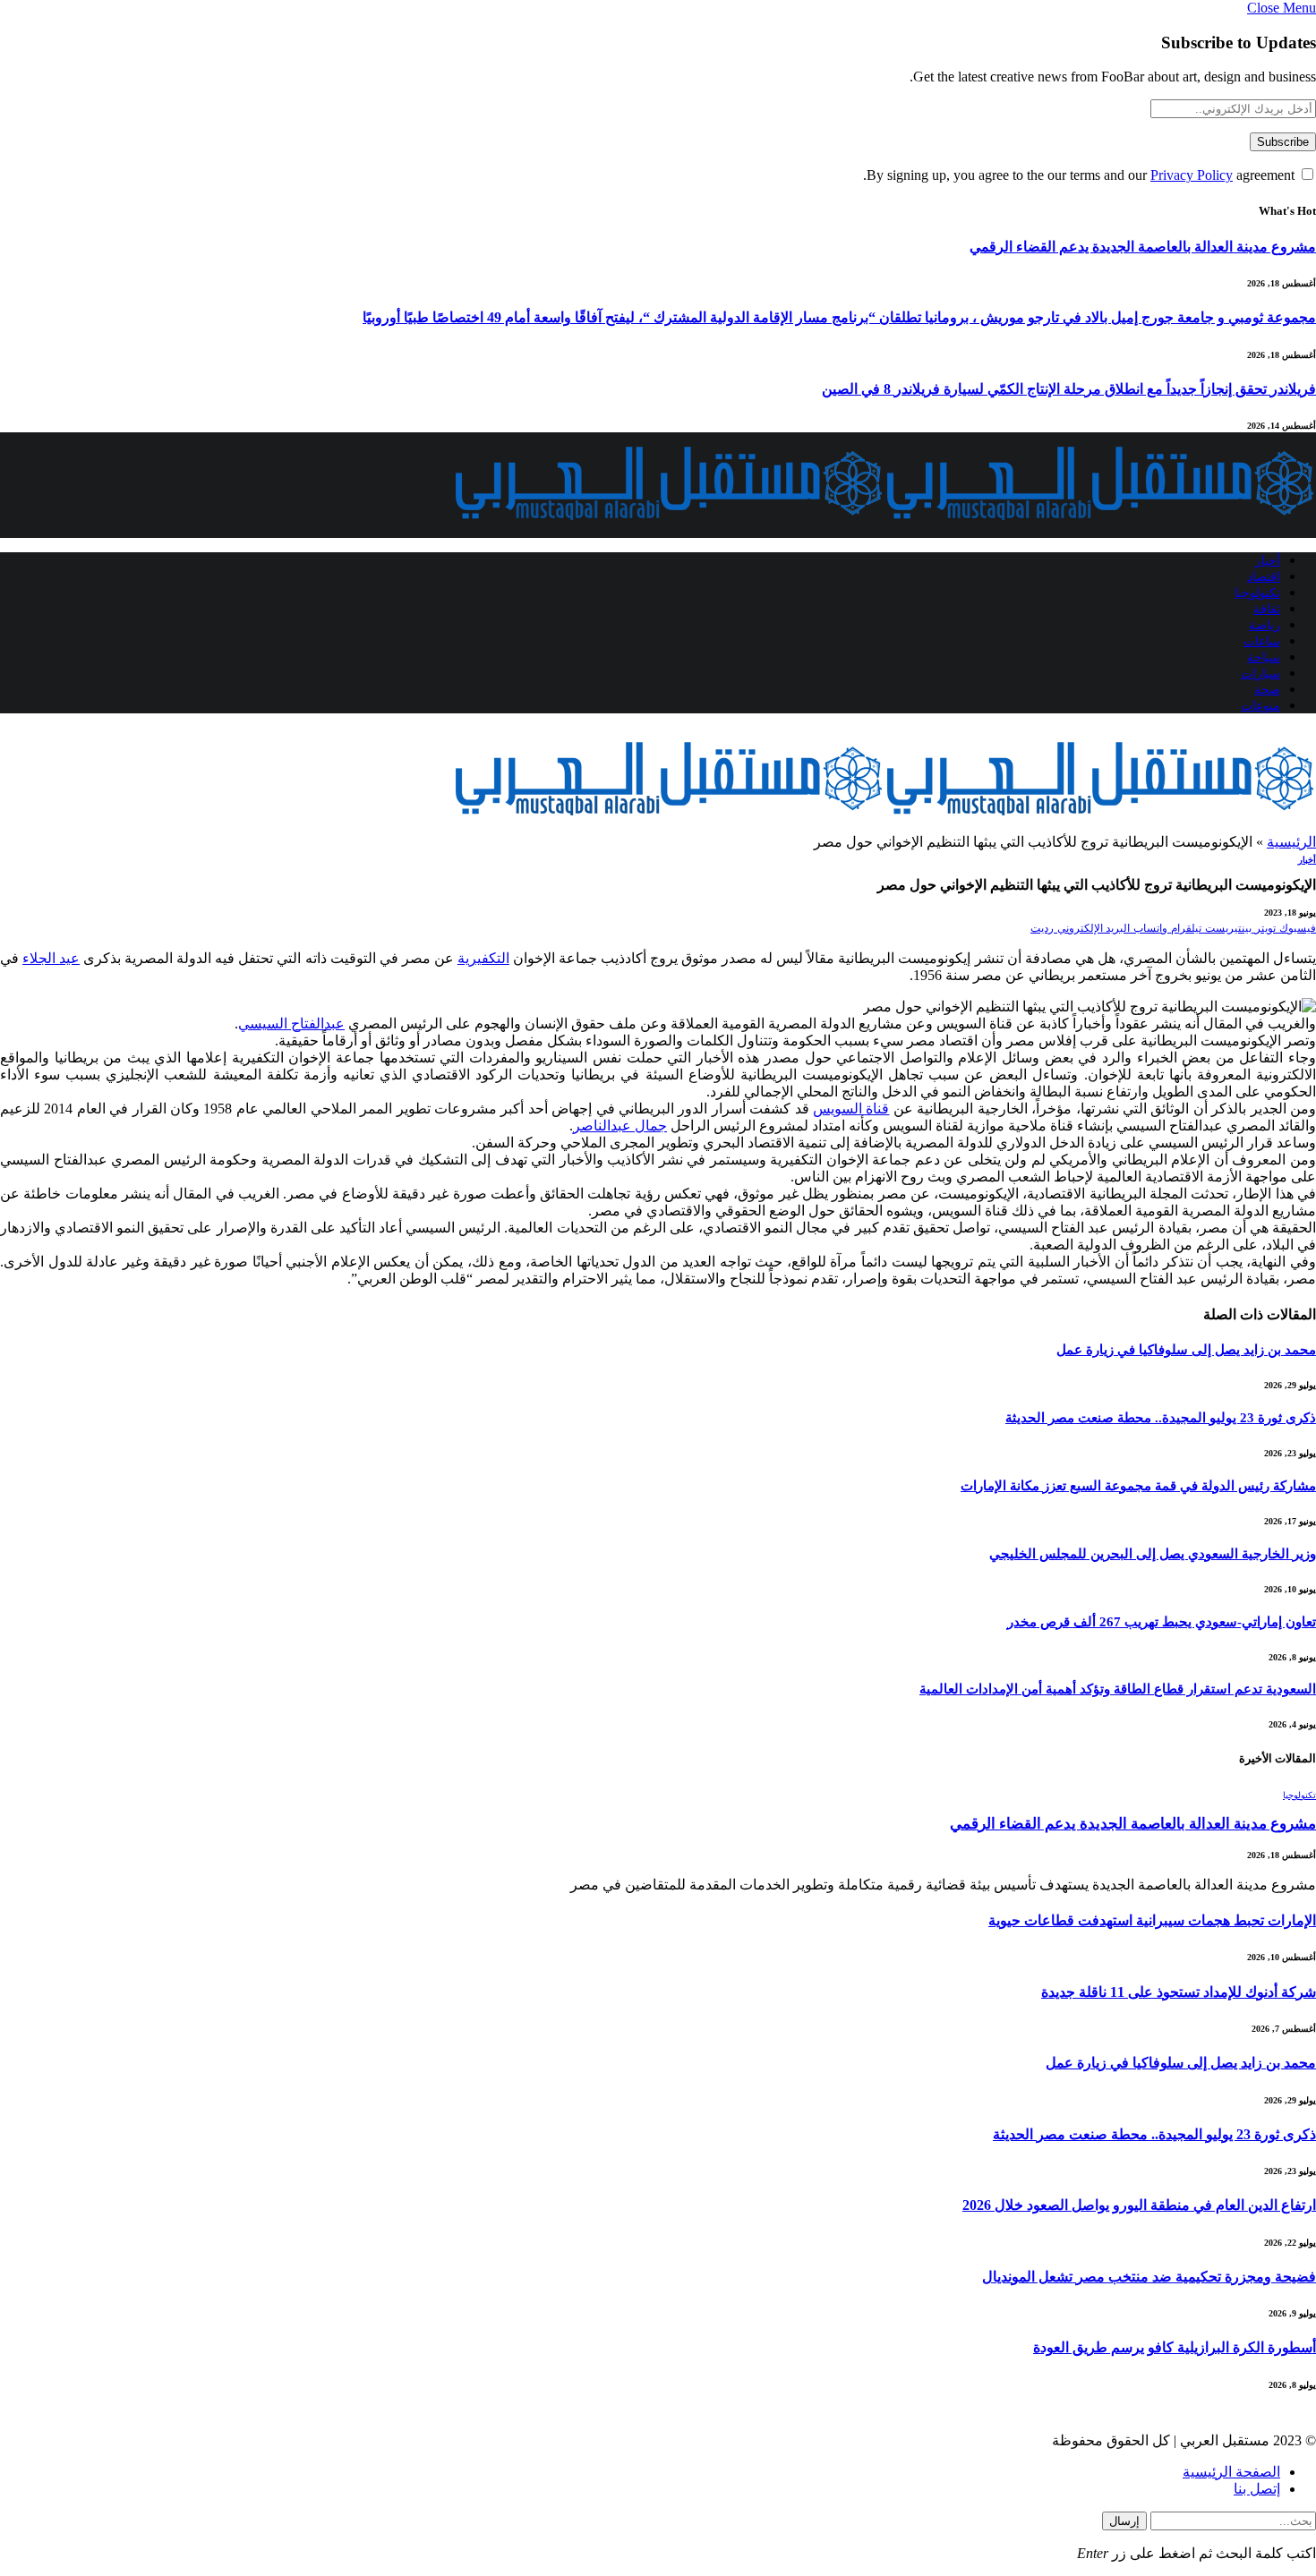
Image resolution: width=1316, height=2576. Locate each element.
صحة (1267, 690)
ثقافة (1267, 609)
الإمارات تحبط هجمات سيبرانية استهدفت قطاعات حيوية (1152, 1920)
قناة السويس (851, 1109)
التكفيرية (483, 958)
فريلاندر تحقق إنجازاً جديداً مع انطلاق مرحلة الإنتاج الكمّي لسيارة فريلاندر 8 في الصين (1069, 389)
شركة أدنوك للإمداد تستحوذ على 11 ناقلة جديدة (1179, 1992)
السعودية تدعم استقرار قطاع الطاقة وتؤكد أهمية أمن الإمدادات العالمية (1118, 1689)
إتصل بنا (1257, 2489)
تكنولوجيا (1257, 593)
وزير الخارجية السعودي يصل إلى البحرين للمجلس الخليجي (1153, 1554)
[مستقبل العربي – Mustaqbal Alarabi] (884, 529)
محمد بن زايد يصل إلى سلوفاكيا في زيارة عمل (1186, 1350)
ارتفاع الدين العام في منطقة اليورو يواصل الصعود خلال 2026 (1139, 2205)
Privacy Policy (1192, 175)
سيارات (1260, 674)
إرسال (1124, 2521)
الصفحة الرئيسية (1231, 2472)
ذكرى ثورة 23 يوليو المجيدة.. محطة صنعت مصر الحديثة (1161, 1418)
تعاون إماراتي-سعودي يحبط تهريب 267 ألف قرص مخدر (1162, 1622)
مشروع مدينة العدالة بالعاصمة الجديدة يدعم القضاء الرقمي (1143, 247)
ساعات (1262, 641)
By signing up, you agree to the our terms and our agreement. (1081, 175)
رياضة (1265, 625)
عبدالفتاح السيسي (291, 1024)
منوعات (1260, 706)
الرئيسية (1291, 842)
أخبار (1268, 561)
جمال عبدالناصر (620, 1126)
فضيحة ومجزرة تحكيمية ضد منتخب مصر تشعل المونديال (1149, 2277)
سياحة (1264, 657)
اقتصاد (1264, 577)
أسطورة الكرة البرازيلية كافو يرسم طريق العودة (1175, 2347)
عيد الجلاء (51, 958)
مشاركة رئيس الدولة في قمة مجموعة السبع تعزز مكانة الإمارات (1138, 1486)
